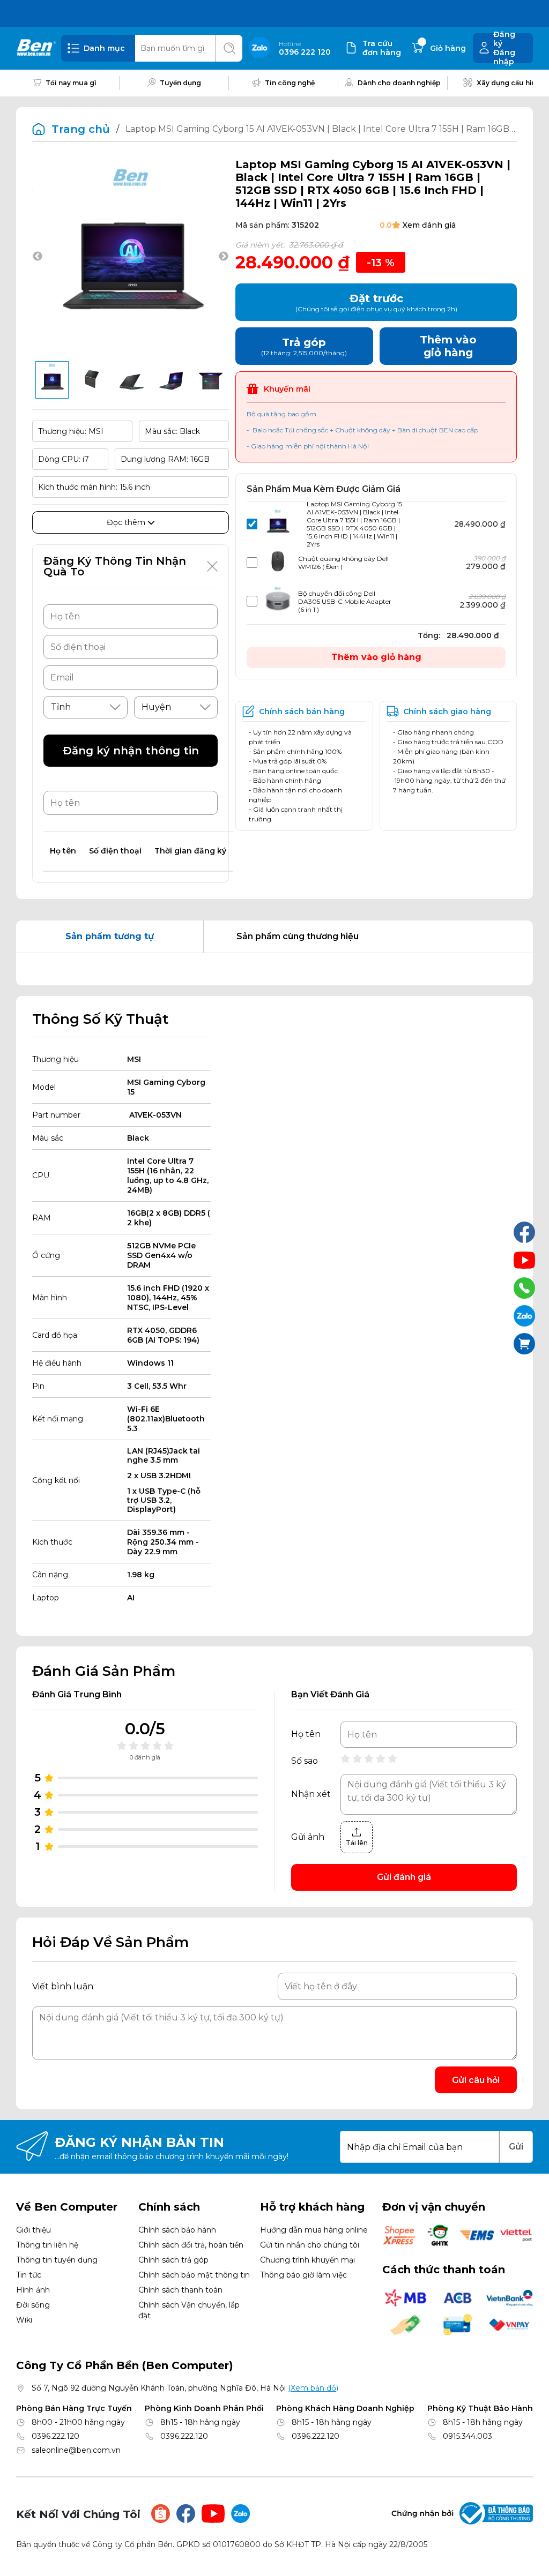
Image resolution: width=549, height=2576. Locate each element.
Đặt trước (376, 302)
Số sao (305, 1761)
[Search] (229, 48)
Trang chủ (81, 129)
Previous (38, 257)
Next (224, 257)
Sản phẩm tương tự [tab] (110, 936)
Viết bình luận (63, 1986)
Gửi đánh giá (404, 1877)
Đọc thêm (127, 522)
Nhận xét (311, 1794)
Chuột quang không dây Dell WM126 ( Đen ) (343, 563)
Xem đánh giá (429, 225)
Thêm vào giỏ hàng (376, 657)
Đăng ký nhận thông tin (131, 751)
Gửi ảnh (308, 1837)
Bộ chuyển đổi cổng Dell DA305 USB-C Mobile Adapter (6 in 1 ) (345, 601)
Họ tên (306, 1734)
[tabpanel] (274, 969)
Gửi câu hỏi (476, 2080)
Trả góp (304, 346)
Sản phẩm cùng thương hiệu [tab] (298, 936)
